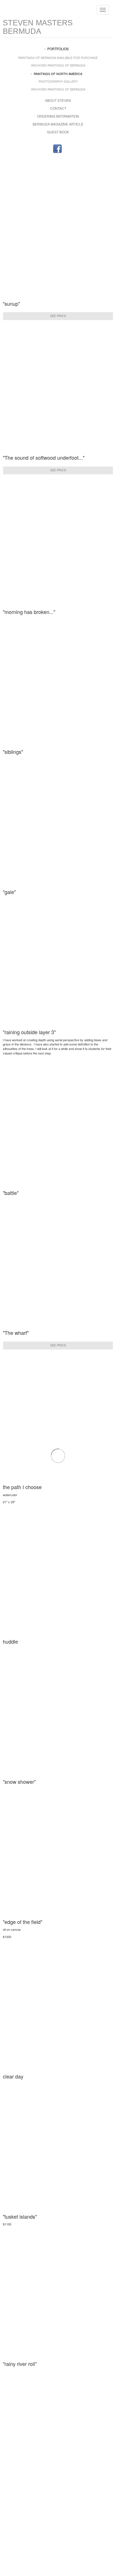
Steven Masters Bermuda (38, 27)
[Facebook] (57, 149)
